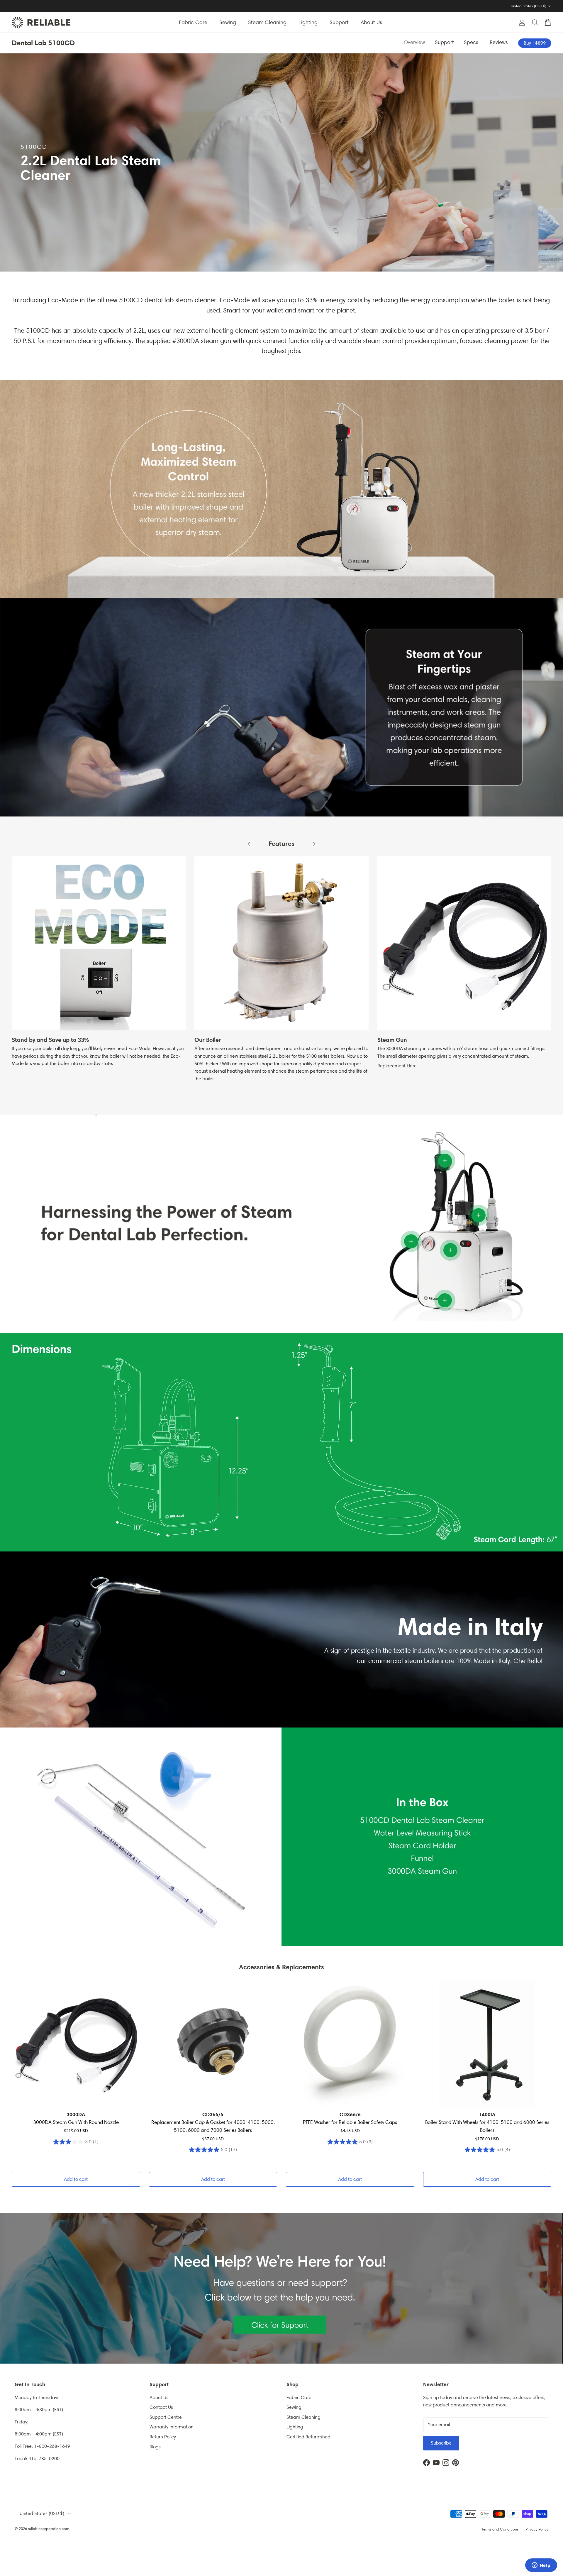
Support (339, 22)
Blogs (155, 2447)
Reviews (500, 42)
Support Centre (166, 2417)
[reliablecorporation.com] (41, 22)
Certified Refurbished (308, 2437)
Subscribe (441, 2443)
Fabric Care (193, 22)
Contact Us (161, 2407)
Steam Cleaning (267, 22)
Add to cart (76, 2179)
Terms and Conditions (500, 2529)
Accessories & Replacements (281, 1967)
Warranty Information (172, 2427)
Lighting (308, 22)
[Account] (521, 23)
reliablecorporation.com (49, 2529)
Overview (414, 42)
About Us (371, 22)
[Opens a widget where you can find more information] (541, 2566)
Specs (472, 42)
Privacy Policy (537, 2529)
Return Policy (163, 2437)
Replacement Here (397, 1066)
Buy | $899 (535, 43)
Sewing (228, 22)
